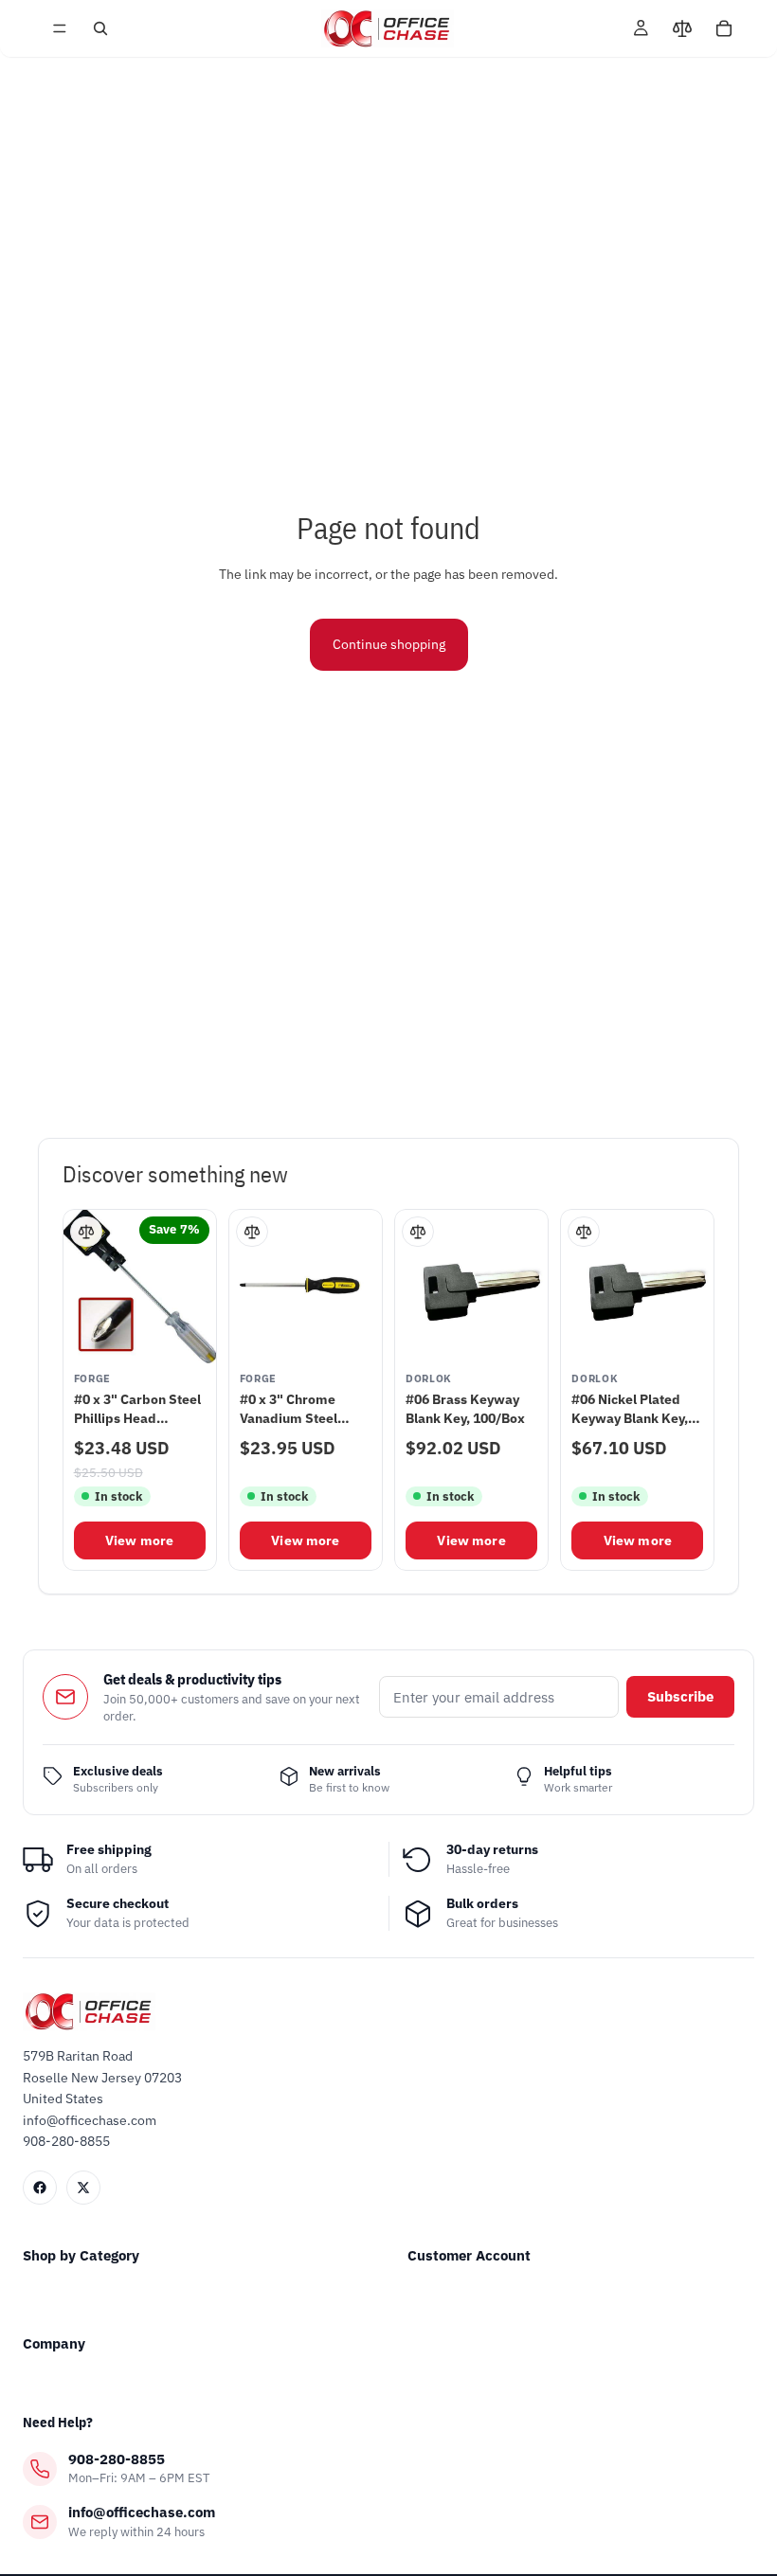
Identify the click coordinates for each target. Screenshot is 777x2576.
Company (54, 2343)
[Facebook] (40, 2188)
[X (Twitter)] (83, 2188)
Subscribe (680, 1696)
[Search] (100, 28)
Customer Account (469, 2255)
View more (139, 1540)
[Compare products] (682, 28)
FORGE (92, 1379)
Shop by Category (81, 2255)
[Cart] (724, 28)
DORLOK (429, 1379)
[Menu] (60, 28)
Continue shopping (389, 644)
